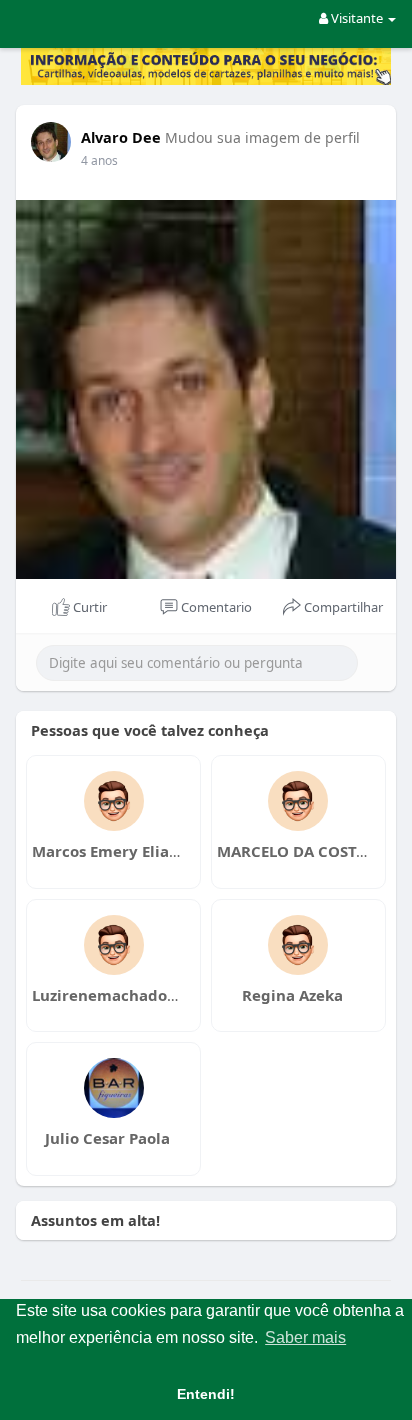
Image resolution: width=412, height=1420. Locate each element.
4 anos (99, 160)
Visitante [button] (357, 18)
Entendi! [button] (206, 1394)
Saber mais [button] (305, 1337)
